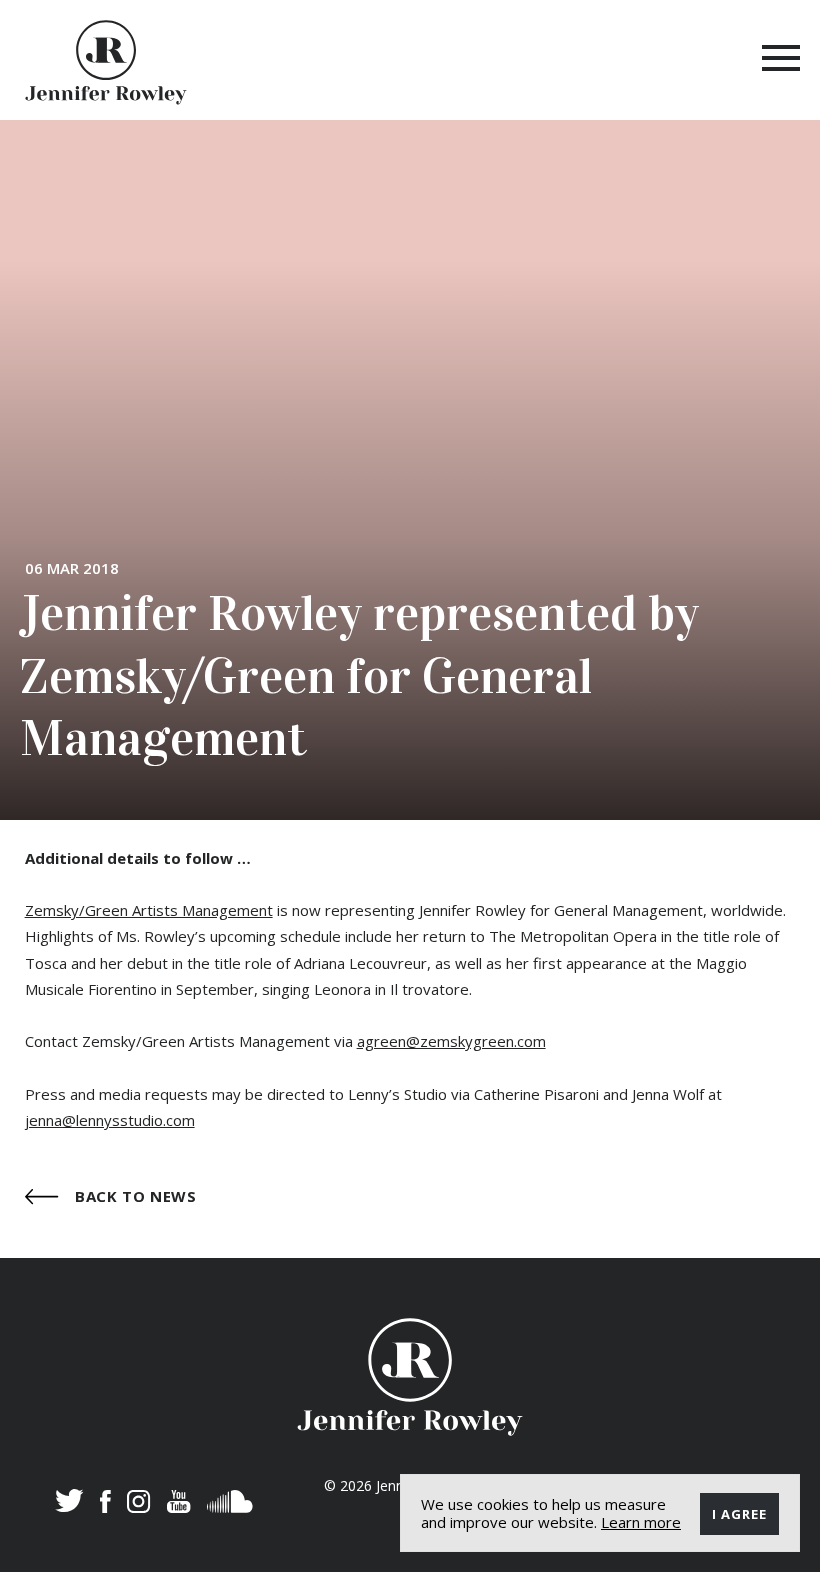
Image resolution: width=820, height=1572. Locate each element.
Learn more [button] (641, 1522)
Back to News (134, 1195)
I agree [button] (739, 1514)
